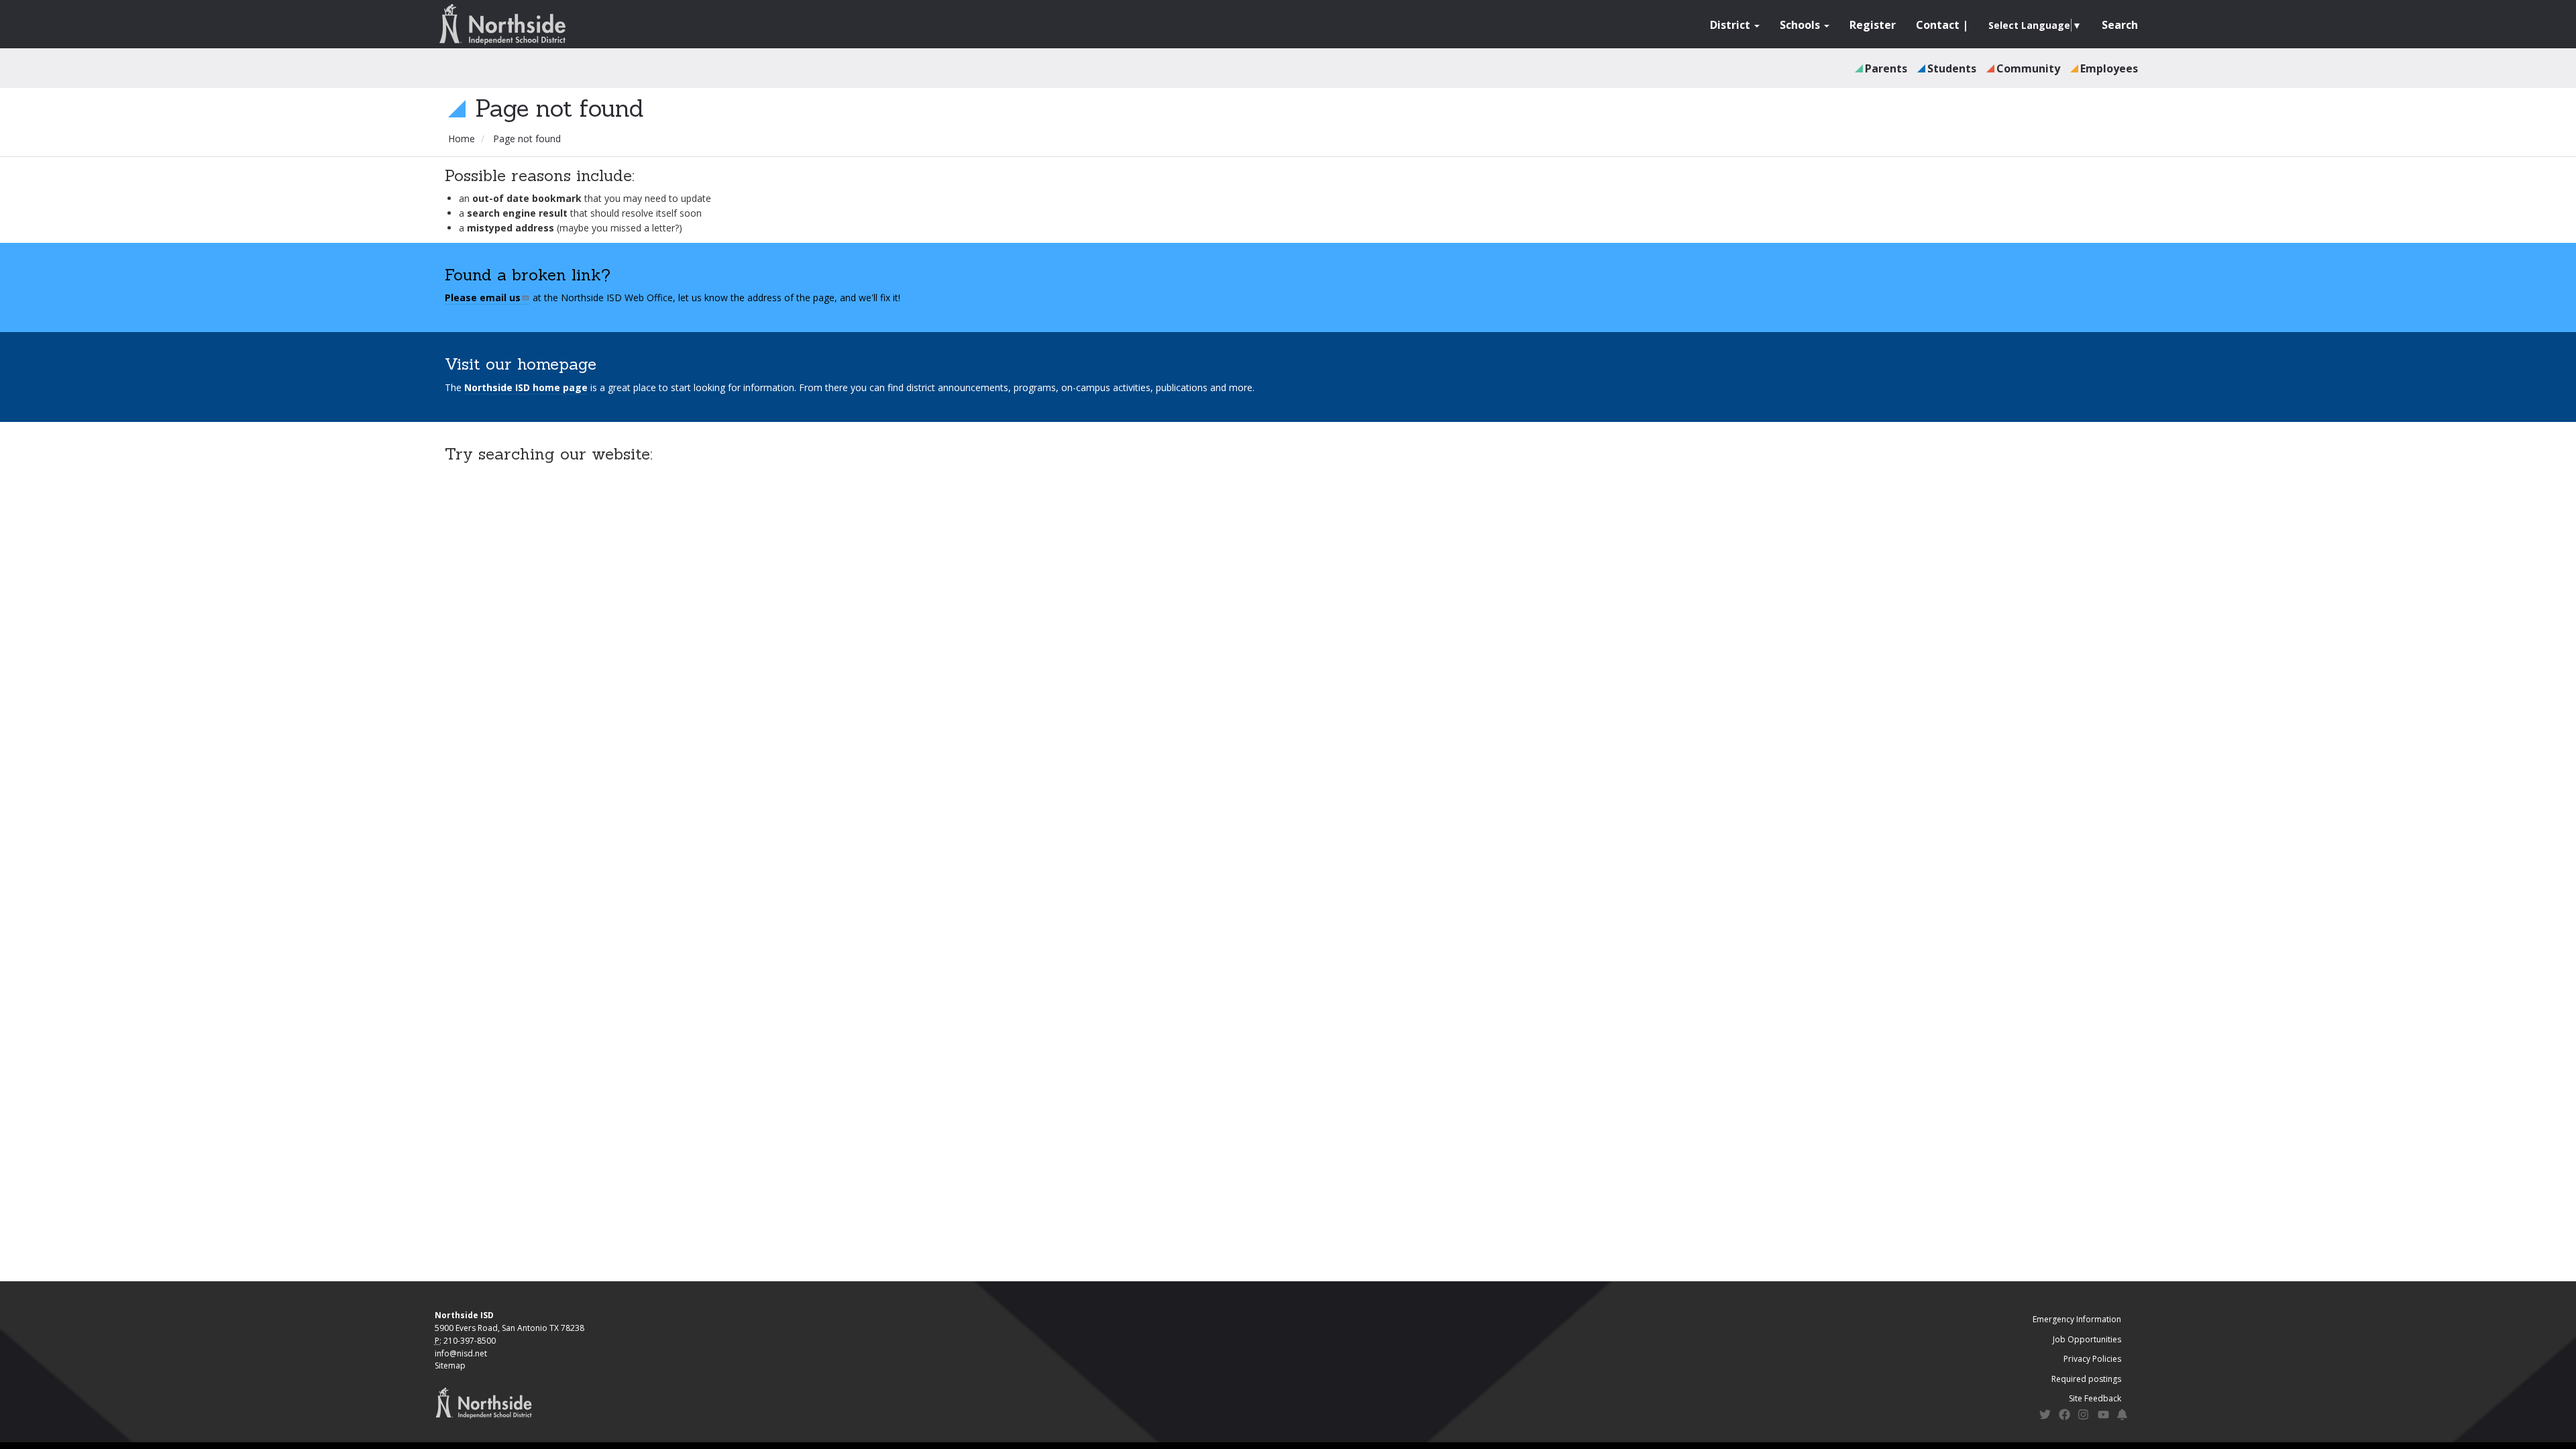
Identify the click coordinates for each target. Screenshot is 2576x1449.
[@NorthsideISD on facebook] (2064, 1416)
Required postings (2086, 1379)
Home (462, 139)
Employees (2109, 68)
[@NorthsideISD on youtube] (2103, 1417)
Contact (1938, 25)
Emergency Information (2077, 1319)
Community (2028, 68)
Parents (1886, 68)
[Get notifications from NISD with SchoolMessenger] (2123, 1416)
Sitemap (450, 1365)
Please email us (483, 298)
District (1731, 25)
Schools (1801, 25)
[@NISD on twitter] (2045, 1416)
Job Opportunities (2087, 1339)
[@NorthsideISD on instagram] (2084, 1416)
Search (2120, 25)
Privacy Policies (2092, 1359)
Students (1952, 68)
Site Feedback (2095, 1398)
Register (1873, 25)
